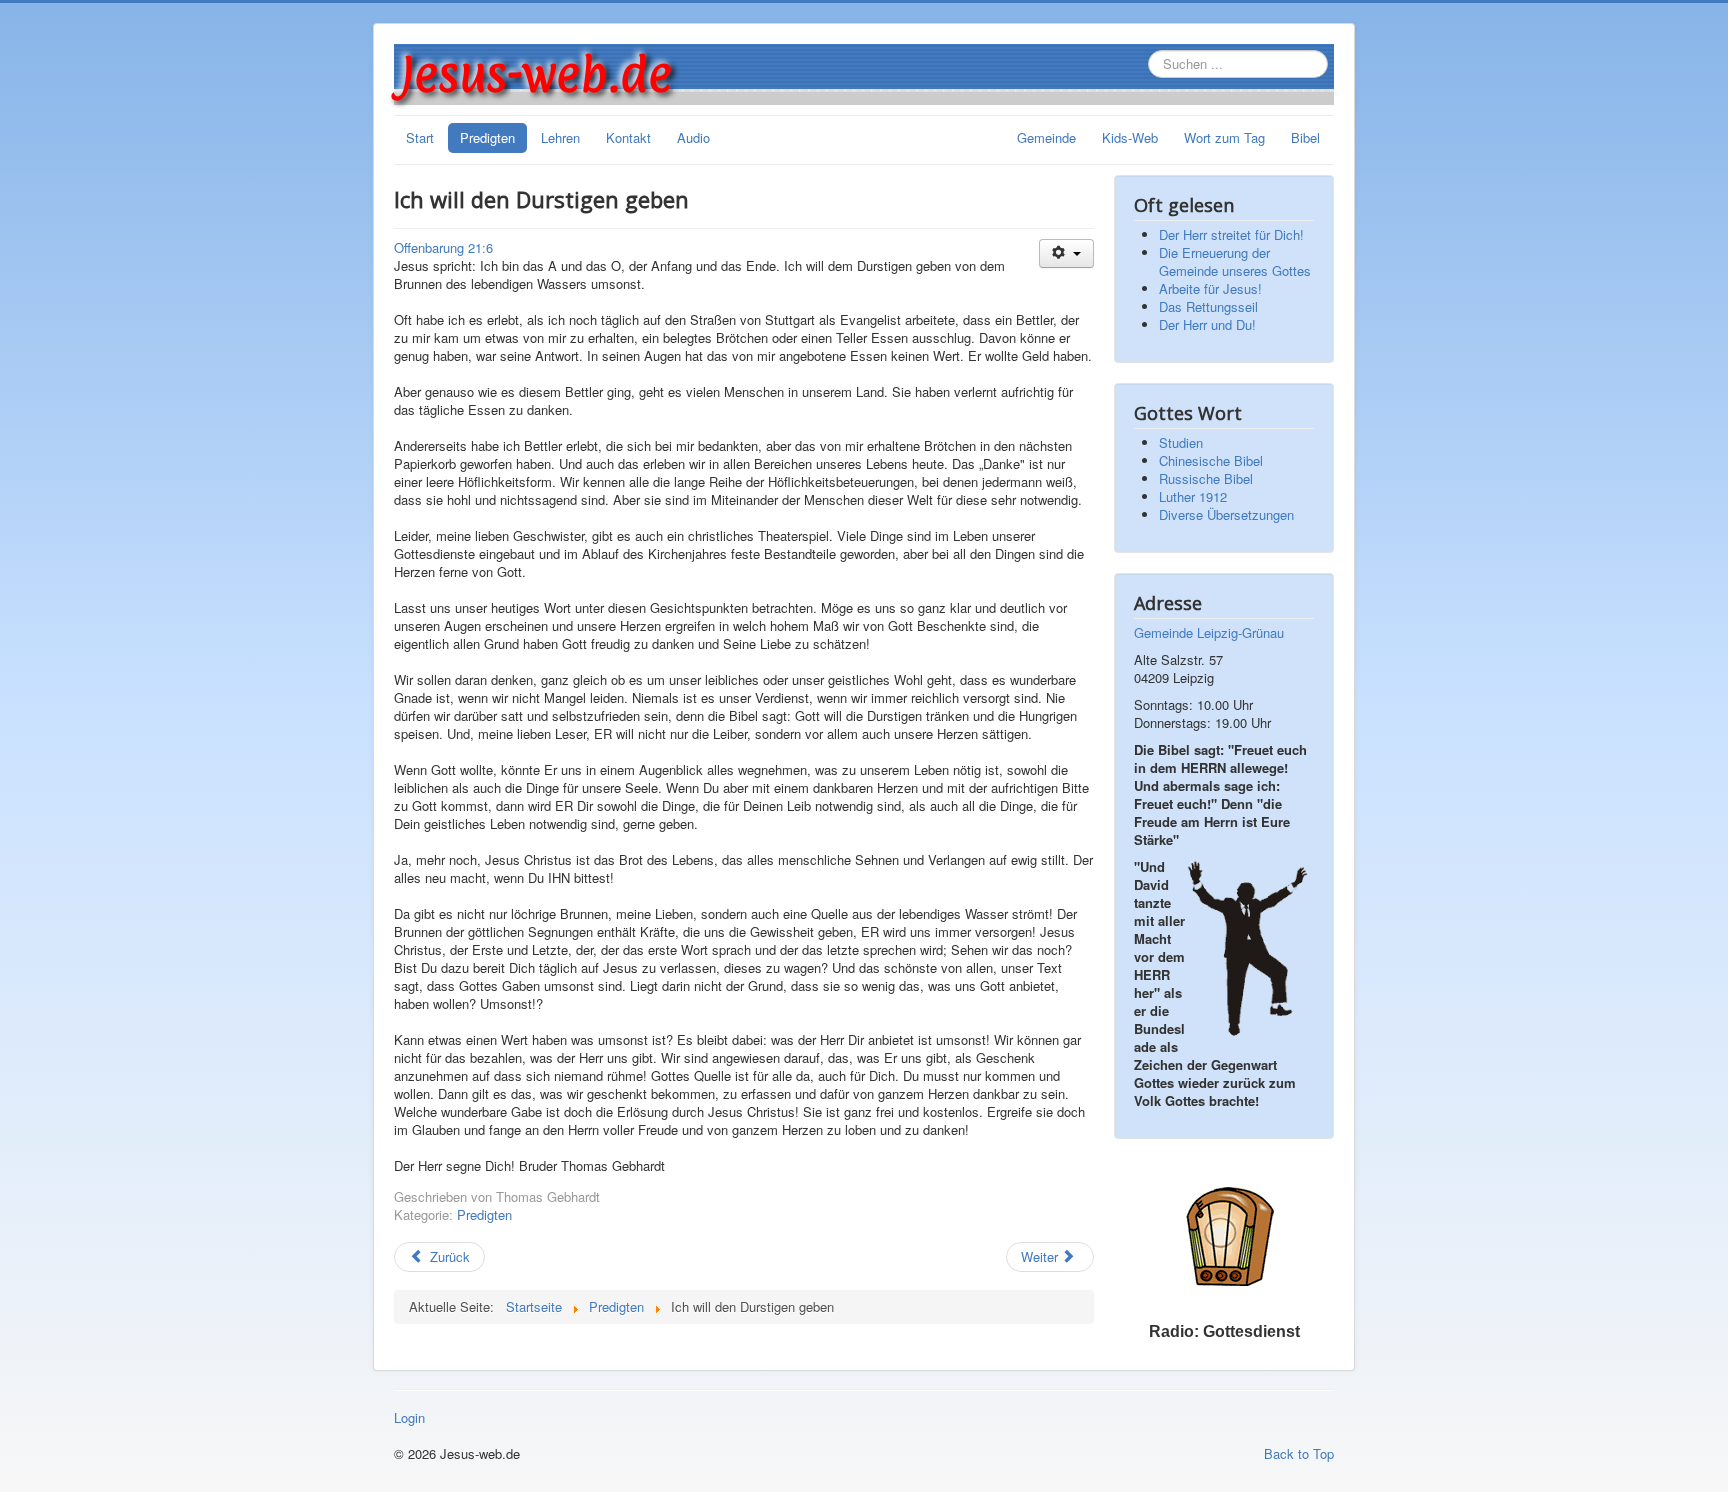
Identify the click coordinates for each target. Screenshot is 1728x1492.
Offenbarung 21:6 (443, 247)
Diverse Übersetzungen (1226, 514)
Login (409, 1418)
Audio (693, 137)
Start (420, 137)
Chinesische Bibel (1211, 460)
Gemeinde (1046, 137)
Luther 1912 (1193, 496)
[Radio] (1224, 1236)
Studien (1181, 442)
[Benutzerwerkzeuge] (1066, 253)
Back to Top (1299, 1453)
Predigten (487, 137)
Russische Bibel (1206, 478)
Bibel (1305, 137)
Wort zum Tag (1224, 137)
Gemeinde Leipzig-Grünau (1209, 632)
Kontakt (628, 137)
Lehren (560, 137)
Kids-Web (1130, 137)
